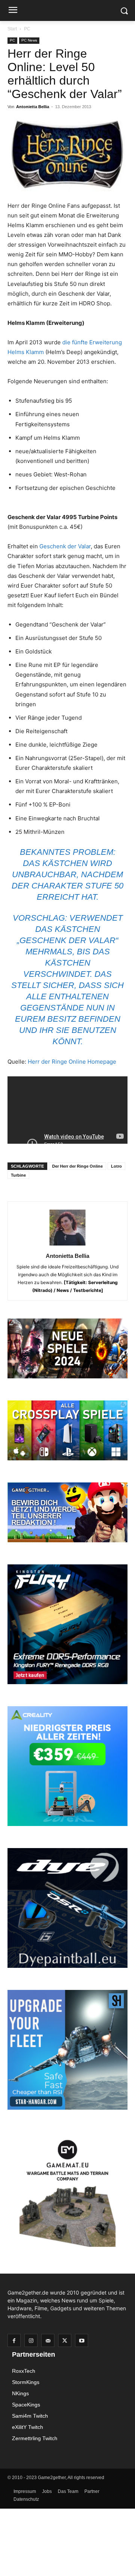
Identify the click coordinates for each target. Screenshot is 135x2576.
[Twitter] (65, 2340)
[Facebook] (14, 2340)
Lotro (116, 1166)
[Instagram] (31, 2340)
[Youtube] (82, 2340)
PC (27, 29)
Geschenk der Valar (65, 546)
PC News (29, 40)
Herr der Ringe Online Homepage (72, 1062)
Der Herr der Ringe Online (77, 1166)
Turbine (18, 1175)
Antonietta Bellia (33, 107)
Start (12, 29)
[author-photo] (67, 1245)
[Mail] (48, 2340)
